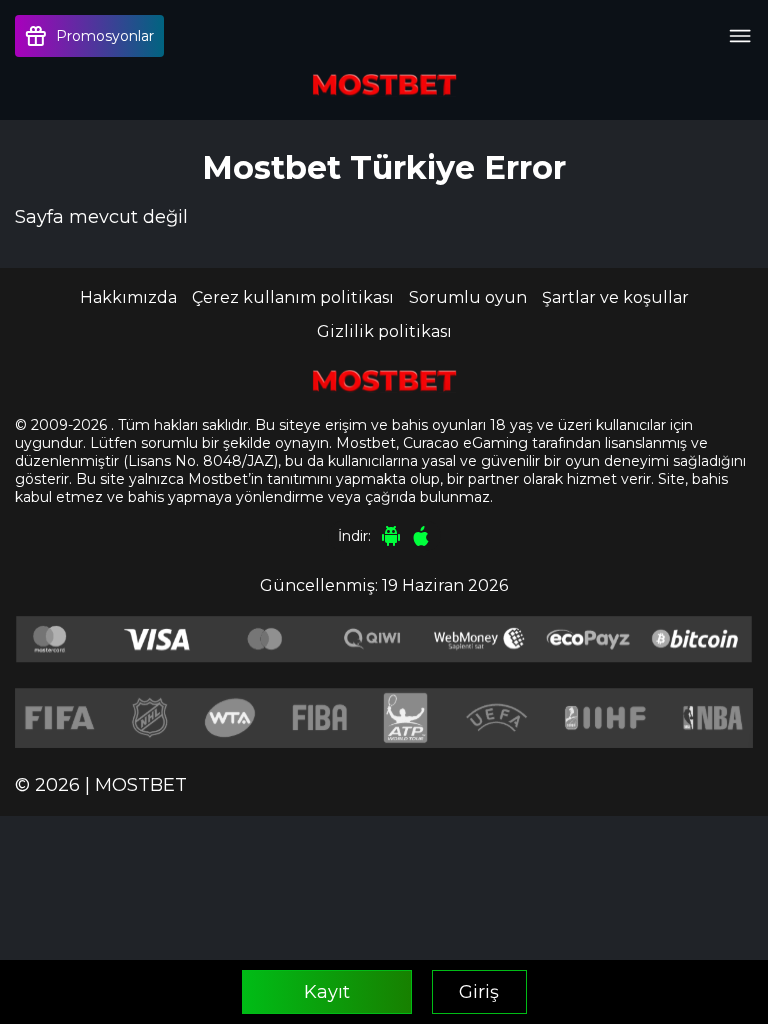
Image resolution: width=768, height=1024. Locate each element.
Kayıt (327, 992)
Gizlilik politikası (384, 331)
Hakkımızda (128, 297)
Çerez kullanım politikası (293, 297)
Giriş (479, 992)
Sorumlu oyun (468, 297)
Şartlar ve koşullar (615, 297)
